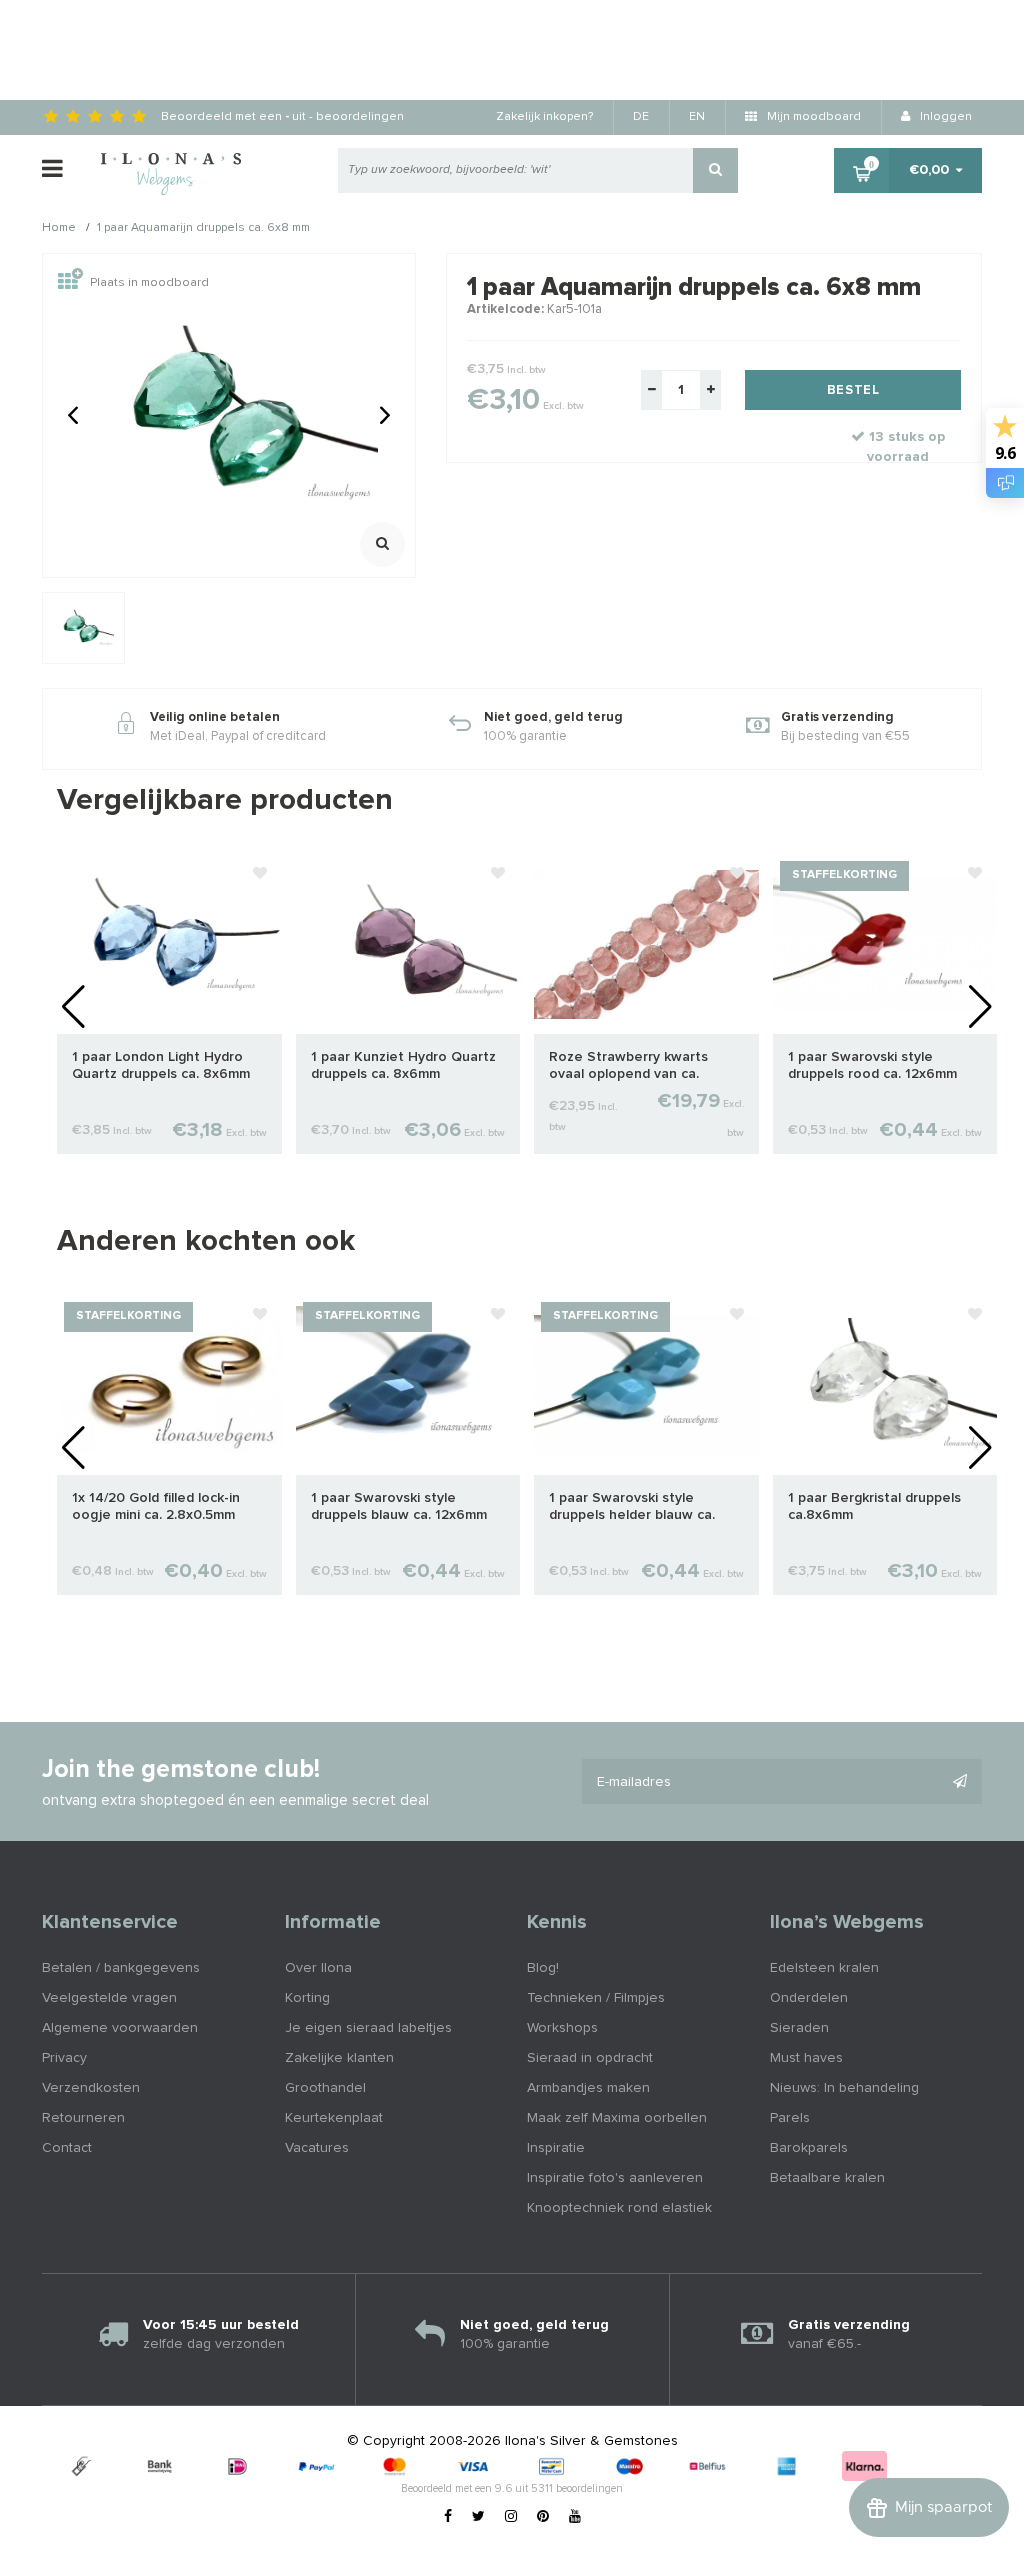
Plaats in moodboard (149, 283)
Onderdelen (809, 1998)
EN (697, 117)
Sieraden (799, 2028)
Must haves (806, 2058)
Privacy (64, 2058)
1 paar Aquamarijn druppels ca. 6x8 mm (203, 229)
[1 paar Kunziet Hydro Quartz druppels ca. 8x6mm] (408, 944)
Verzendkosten (91, 2088)
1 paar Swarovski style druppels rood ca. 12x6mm (872, 1065)
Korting (307, 1998)
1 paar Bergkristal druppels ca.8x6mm (874, 1506)
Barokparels (809, 2148)
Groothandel (325, 2088)
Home (59, 229)
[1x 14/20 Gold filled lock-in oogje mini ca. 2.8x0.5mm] (169, 1385)
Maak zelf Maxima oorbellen (617, 2118)
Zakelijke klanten (339, 2058)
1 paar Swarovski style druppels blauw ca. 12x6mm (399, 1506)
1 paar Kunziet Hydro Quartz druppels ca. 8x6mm (403, 1065)
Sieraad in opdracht (590, 2058)
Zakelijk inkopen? (544, 117)
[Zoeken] (715, 170)
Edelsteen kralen (824, 1968)
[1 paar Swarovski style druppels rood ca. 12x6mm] (885, 944)
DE (641, 117)
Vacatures (317, 2148)
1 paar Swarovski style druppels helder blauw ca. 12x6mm (632, 1507)
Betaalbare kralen (827, 2178)
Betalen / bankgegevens (121, 1968)
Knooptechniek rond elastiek (619, 2208)
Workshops (562, 2028)
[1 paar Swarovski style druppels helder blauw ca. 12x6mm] (646, 1385)
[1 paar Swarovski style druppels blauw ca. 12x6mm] (408, 1385)
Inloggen (944, 117)
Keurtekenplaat (334, 2118)
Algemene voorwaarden (120, 2028)
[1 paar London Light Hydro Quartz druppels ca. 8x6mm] (169, 944)
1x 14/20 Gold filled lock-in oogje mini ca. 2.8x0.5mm (156, 1506)
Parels (790, 2118)
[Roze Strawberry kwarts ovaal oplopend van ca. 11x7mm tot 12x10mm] (646, 944)
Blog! (543, 1968)
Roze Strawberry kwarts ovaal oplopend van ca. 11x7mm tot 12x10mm (628, 1066)
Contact (67, 2148)
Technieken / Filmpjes (596, 1998)
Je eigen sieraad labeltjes (368, 2028)
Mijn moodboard (812, 117)
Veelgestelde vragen (109, 1998)
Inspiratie (556, 2148)
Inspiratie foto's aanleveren (615, 2178)
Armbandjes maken (588, 2088)
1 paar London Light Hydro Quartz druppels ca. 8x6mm (161, 1065)
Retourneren (83, 2118)
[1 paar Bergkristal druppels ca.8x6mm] (885, 1385)
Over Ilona (318, 1968)
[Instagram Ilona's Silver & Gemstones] (511, 2517)
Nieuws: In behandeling (844, 2088)
